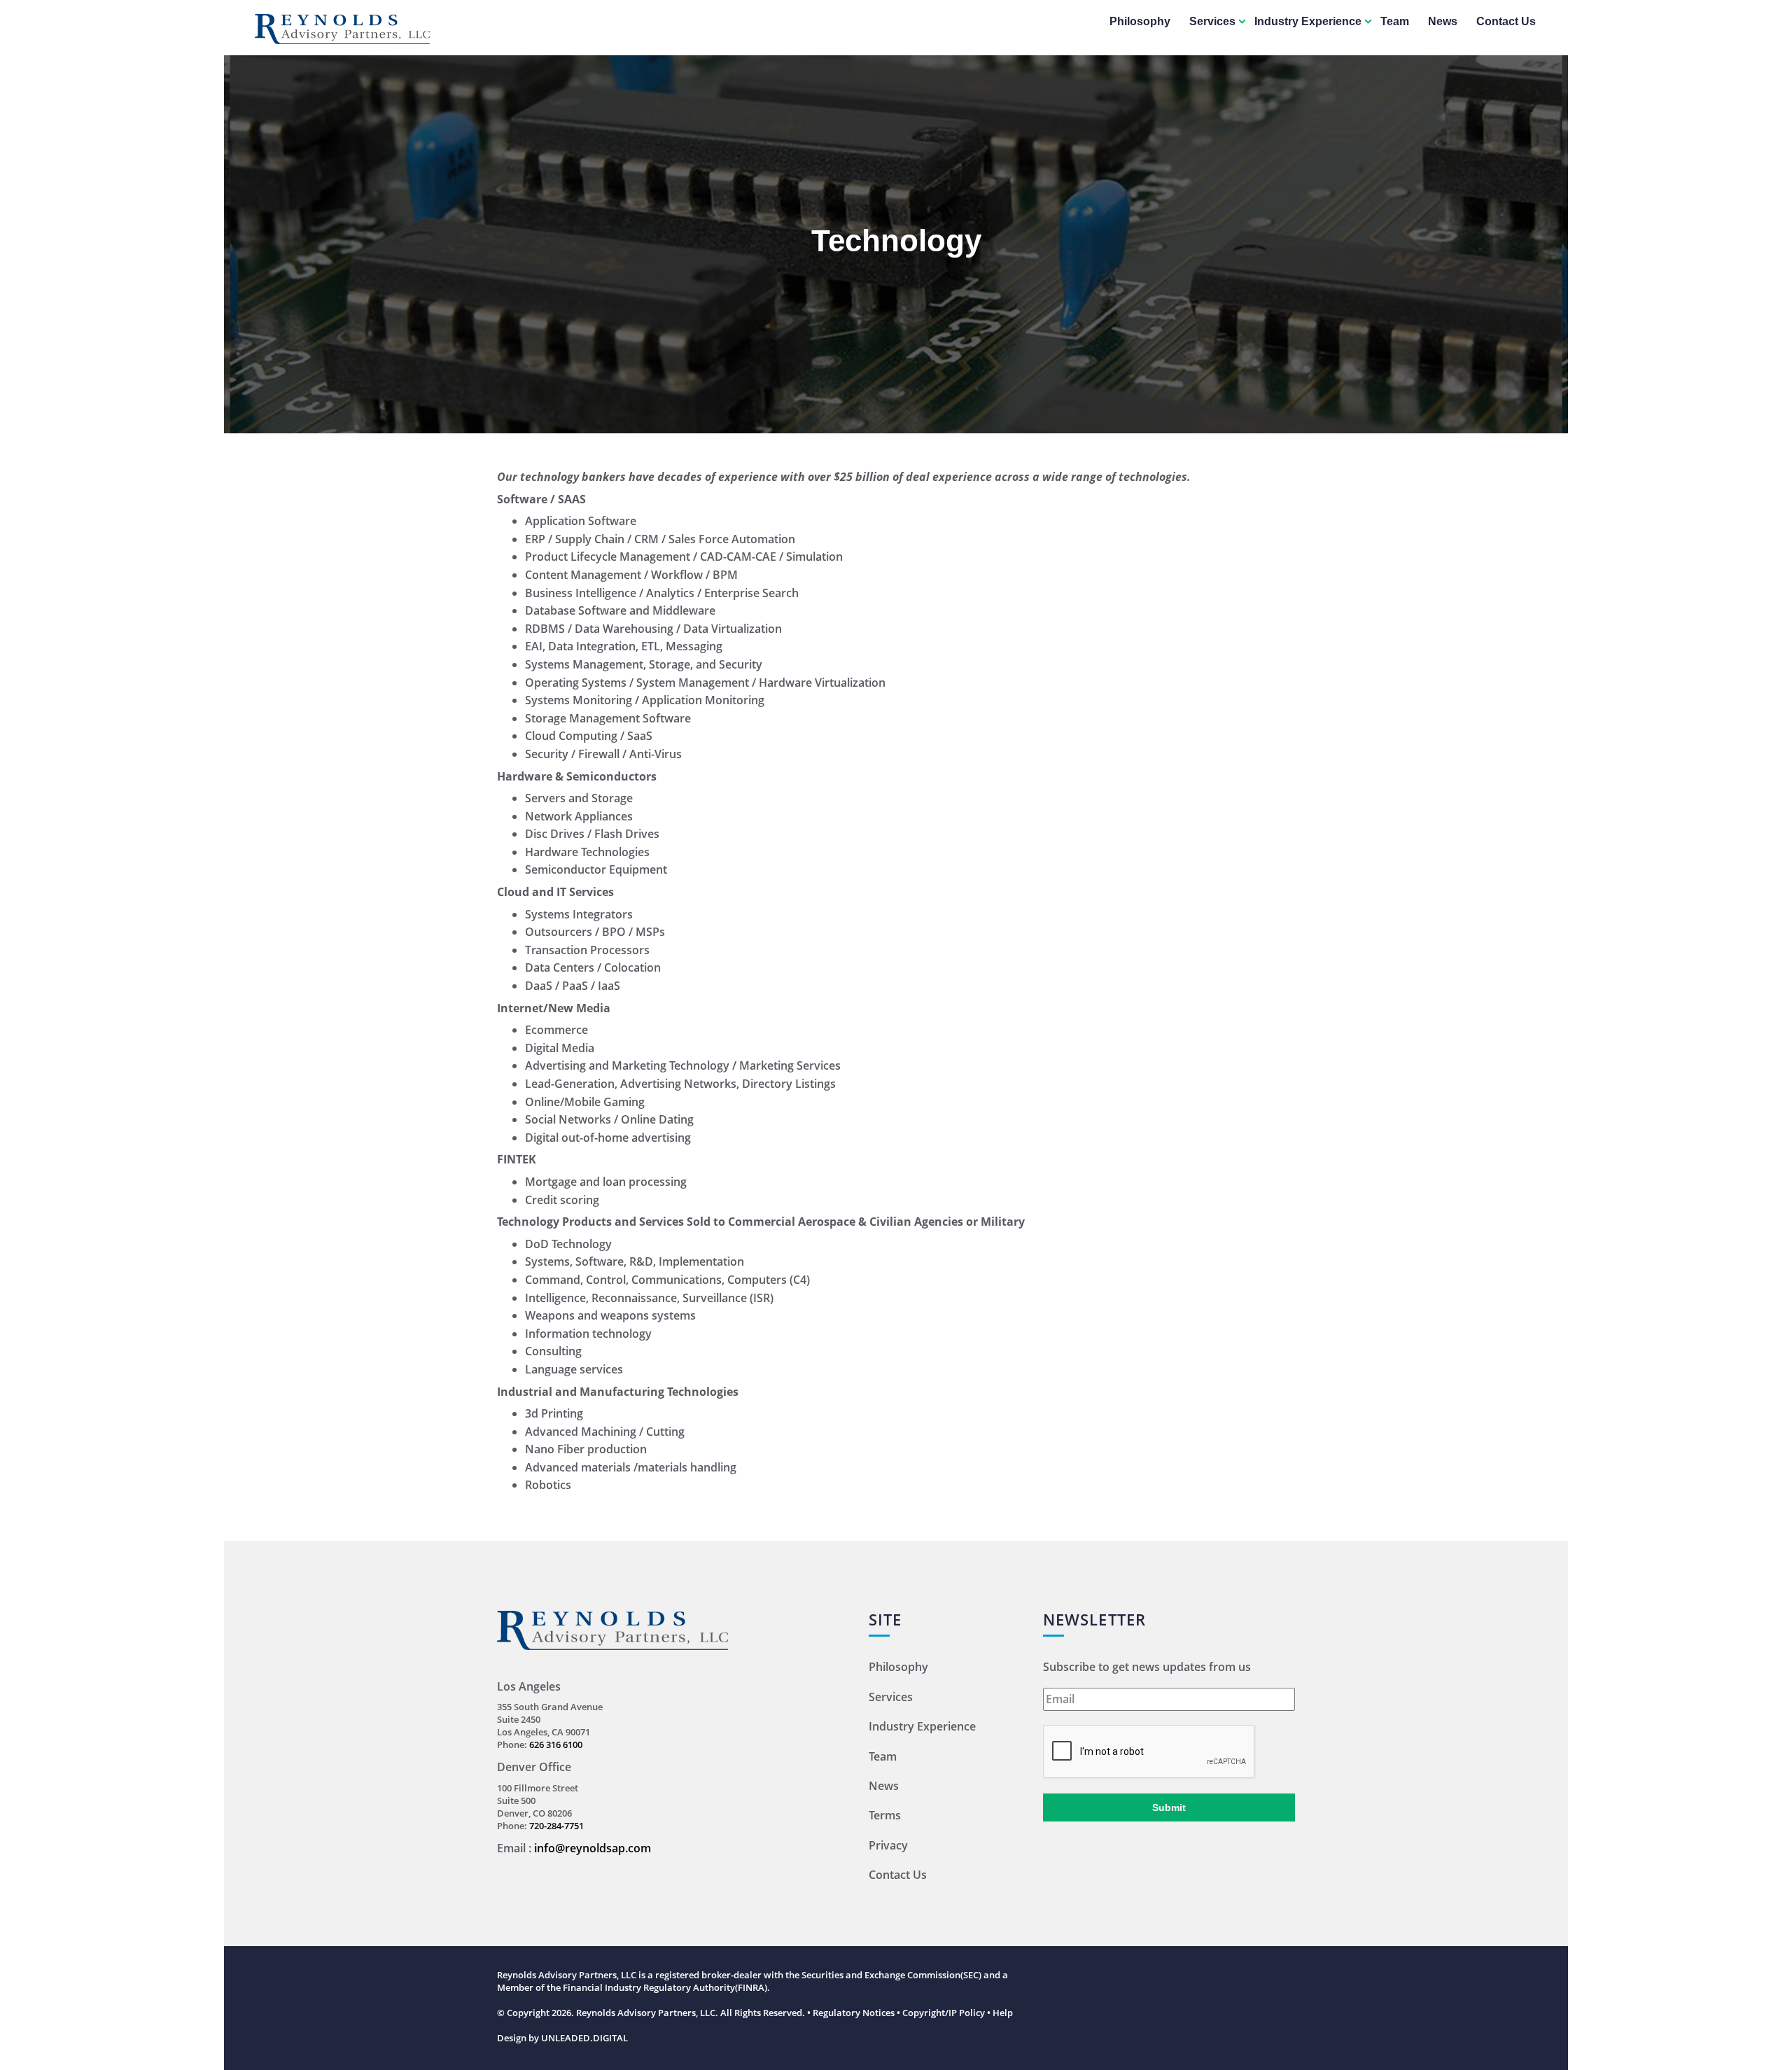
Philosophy (1140, 21)
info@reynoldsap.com (593, 1848)
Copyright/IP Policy (944, 2013)
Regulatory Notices (854, 2013)
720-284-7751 (556, 1826)
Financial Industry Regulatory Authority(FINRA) (665, 1987)
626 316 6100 (556, 1744)
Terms (885, 1815)
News (1443, 21)
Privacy (888, 1845)
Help (1003, 2013)
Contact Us (1506, 21)
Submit (1169, 1807)
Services (1212, 21)
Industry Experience (1308, 21)
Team (1395, 21)
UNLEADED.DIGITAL (584, 2038)
